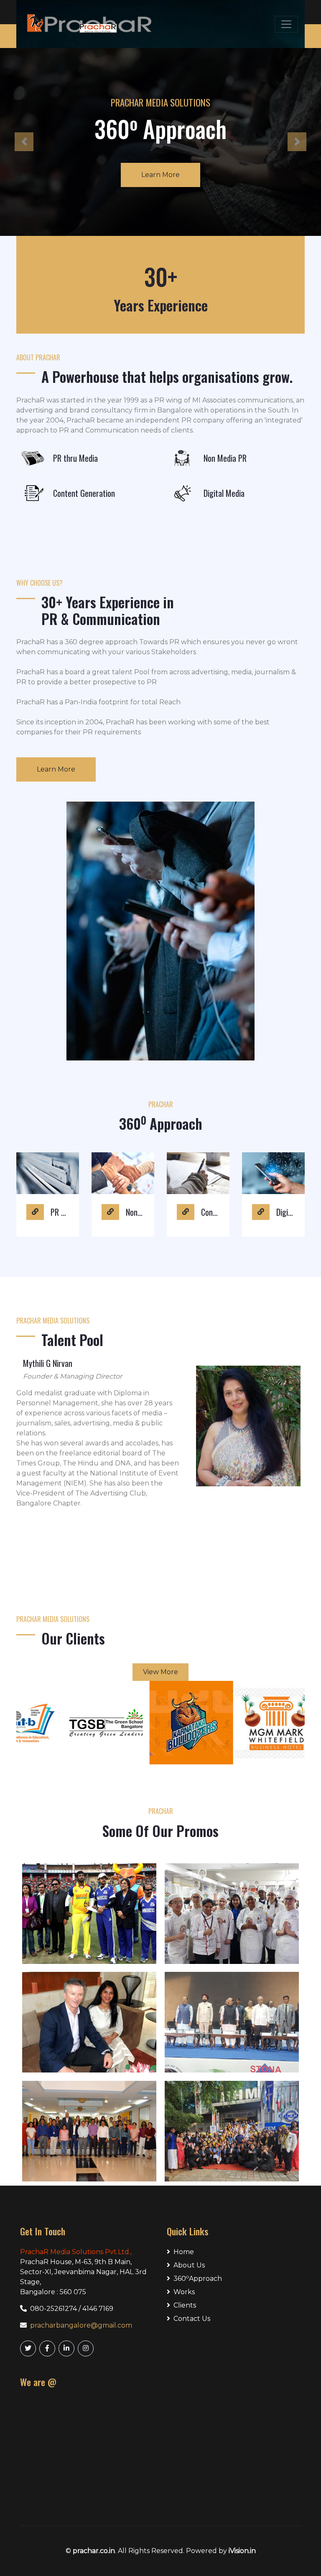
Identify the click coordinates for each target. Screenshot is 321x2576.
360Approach (198, 2278)
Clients (185, 2305)
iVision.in (242, 2551)
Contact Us (192, 2319)
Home (184, 2252)
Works (184, 2292)
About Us (189, 2265)
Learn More (235, 175)
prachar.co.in (94, 2551)
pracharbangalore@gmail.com (81, 2325)
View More (160, 1672)
